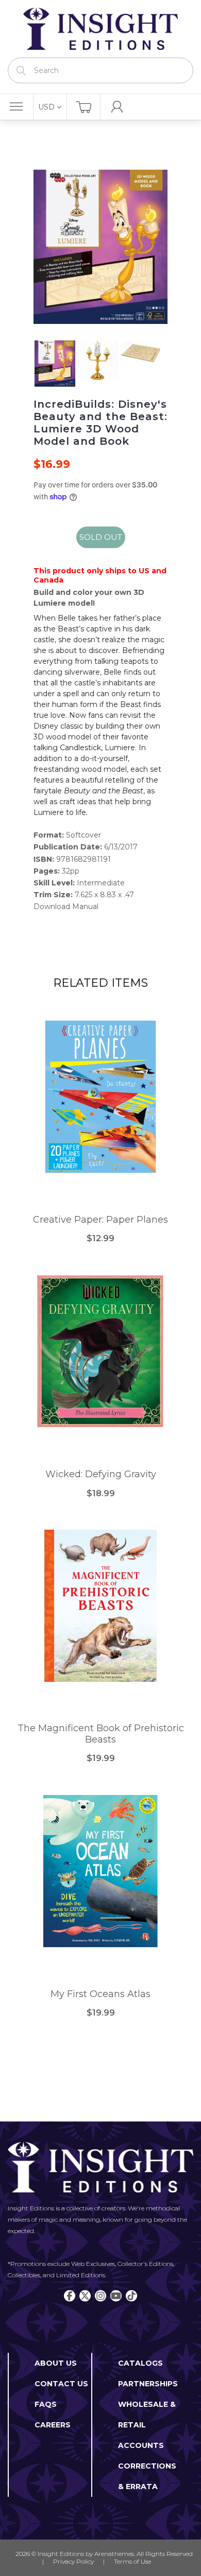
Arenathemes (114, 2554)
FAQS (46, 2404)
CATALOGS (140, 2363)
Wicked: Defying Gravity (101, 1474)
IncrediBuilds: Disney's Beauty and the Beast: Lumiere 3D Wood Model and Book (100, 423)
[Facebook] (70, 2296)
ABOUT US (56, 2363)
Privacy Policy (73, 2561)
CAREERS (53, 2425)
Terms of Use (132, 2561)
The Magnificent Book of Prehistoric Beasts (101, 1734)
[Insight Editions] (100, 29)
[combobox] (100, 70)
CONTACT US (61, 2384)
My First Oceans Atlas (100, 1994)
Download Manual (66, 906)
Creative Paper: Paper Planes (100, 1220)
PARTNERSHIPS (148, 2384)
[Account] (117, 107)
